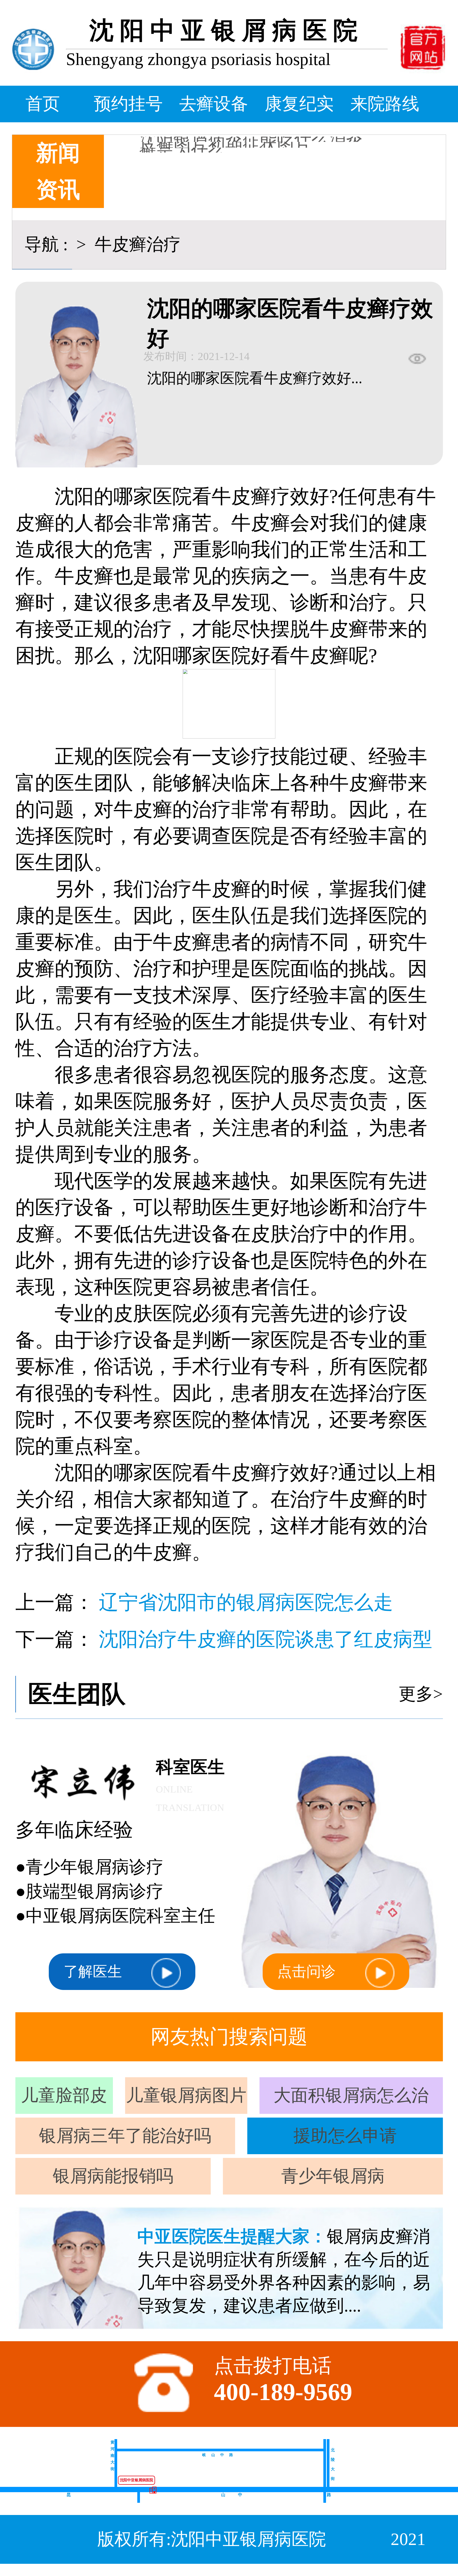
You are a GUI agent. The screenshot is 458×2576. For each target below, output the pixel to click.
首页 (43, 104)
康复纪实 (299, 104)
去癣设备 (214, 104)
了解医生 (93, 1972)
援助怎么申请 (345, 2136)
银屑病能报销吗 (113, 2176)
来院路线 (385, 104)
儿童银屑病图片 (186, 2095)
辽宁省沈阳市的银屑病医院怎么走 (246, 1602)
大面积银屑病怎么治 (351, 2095)
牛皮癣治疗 (136, 244)
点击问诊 (306, 1972)
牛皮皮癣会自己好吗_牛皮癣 (247, 152)
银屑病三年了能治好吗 (125, 2136)
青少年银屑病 (333, 2176)
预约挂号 (128, 104)
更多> (421, 1694)
